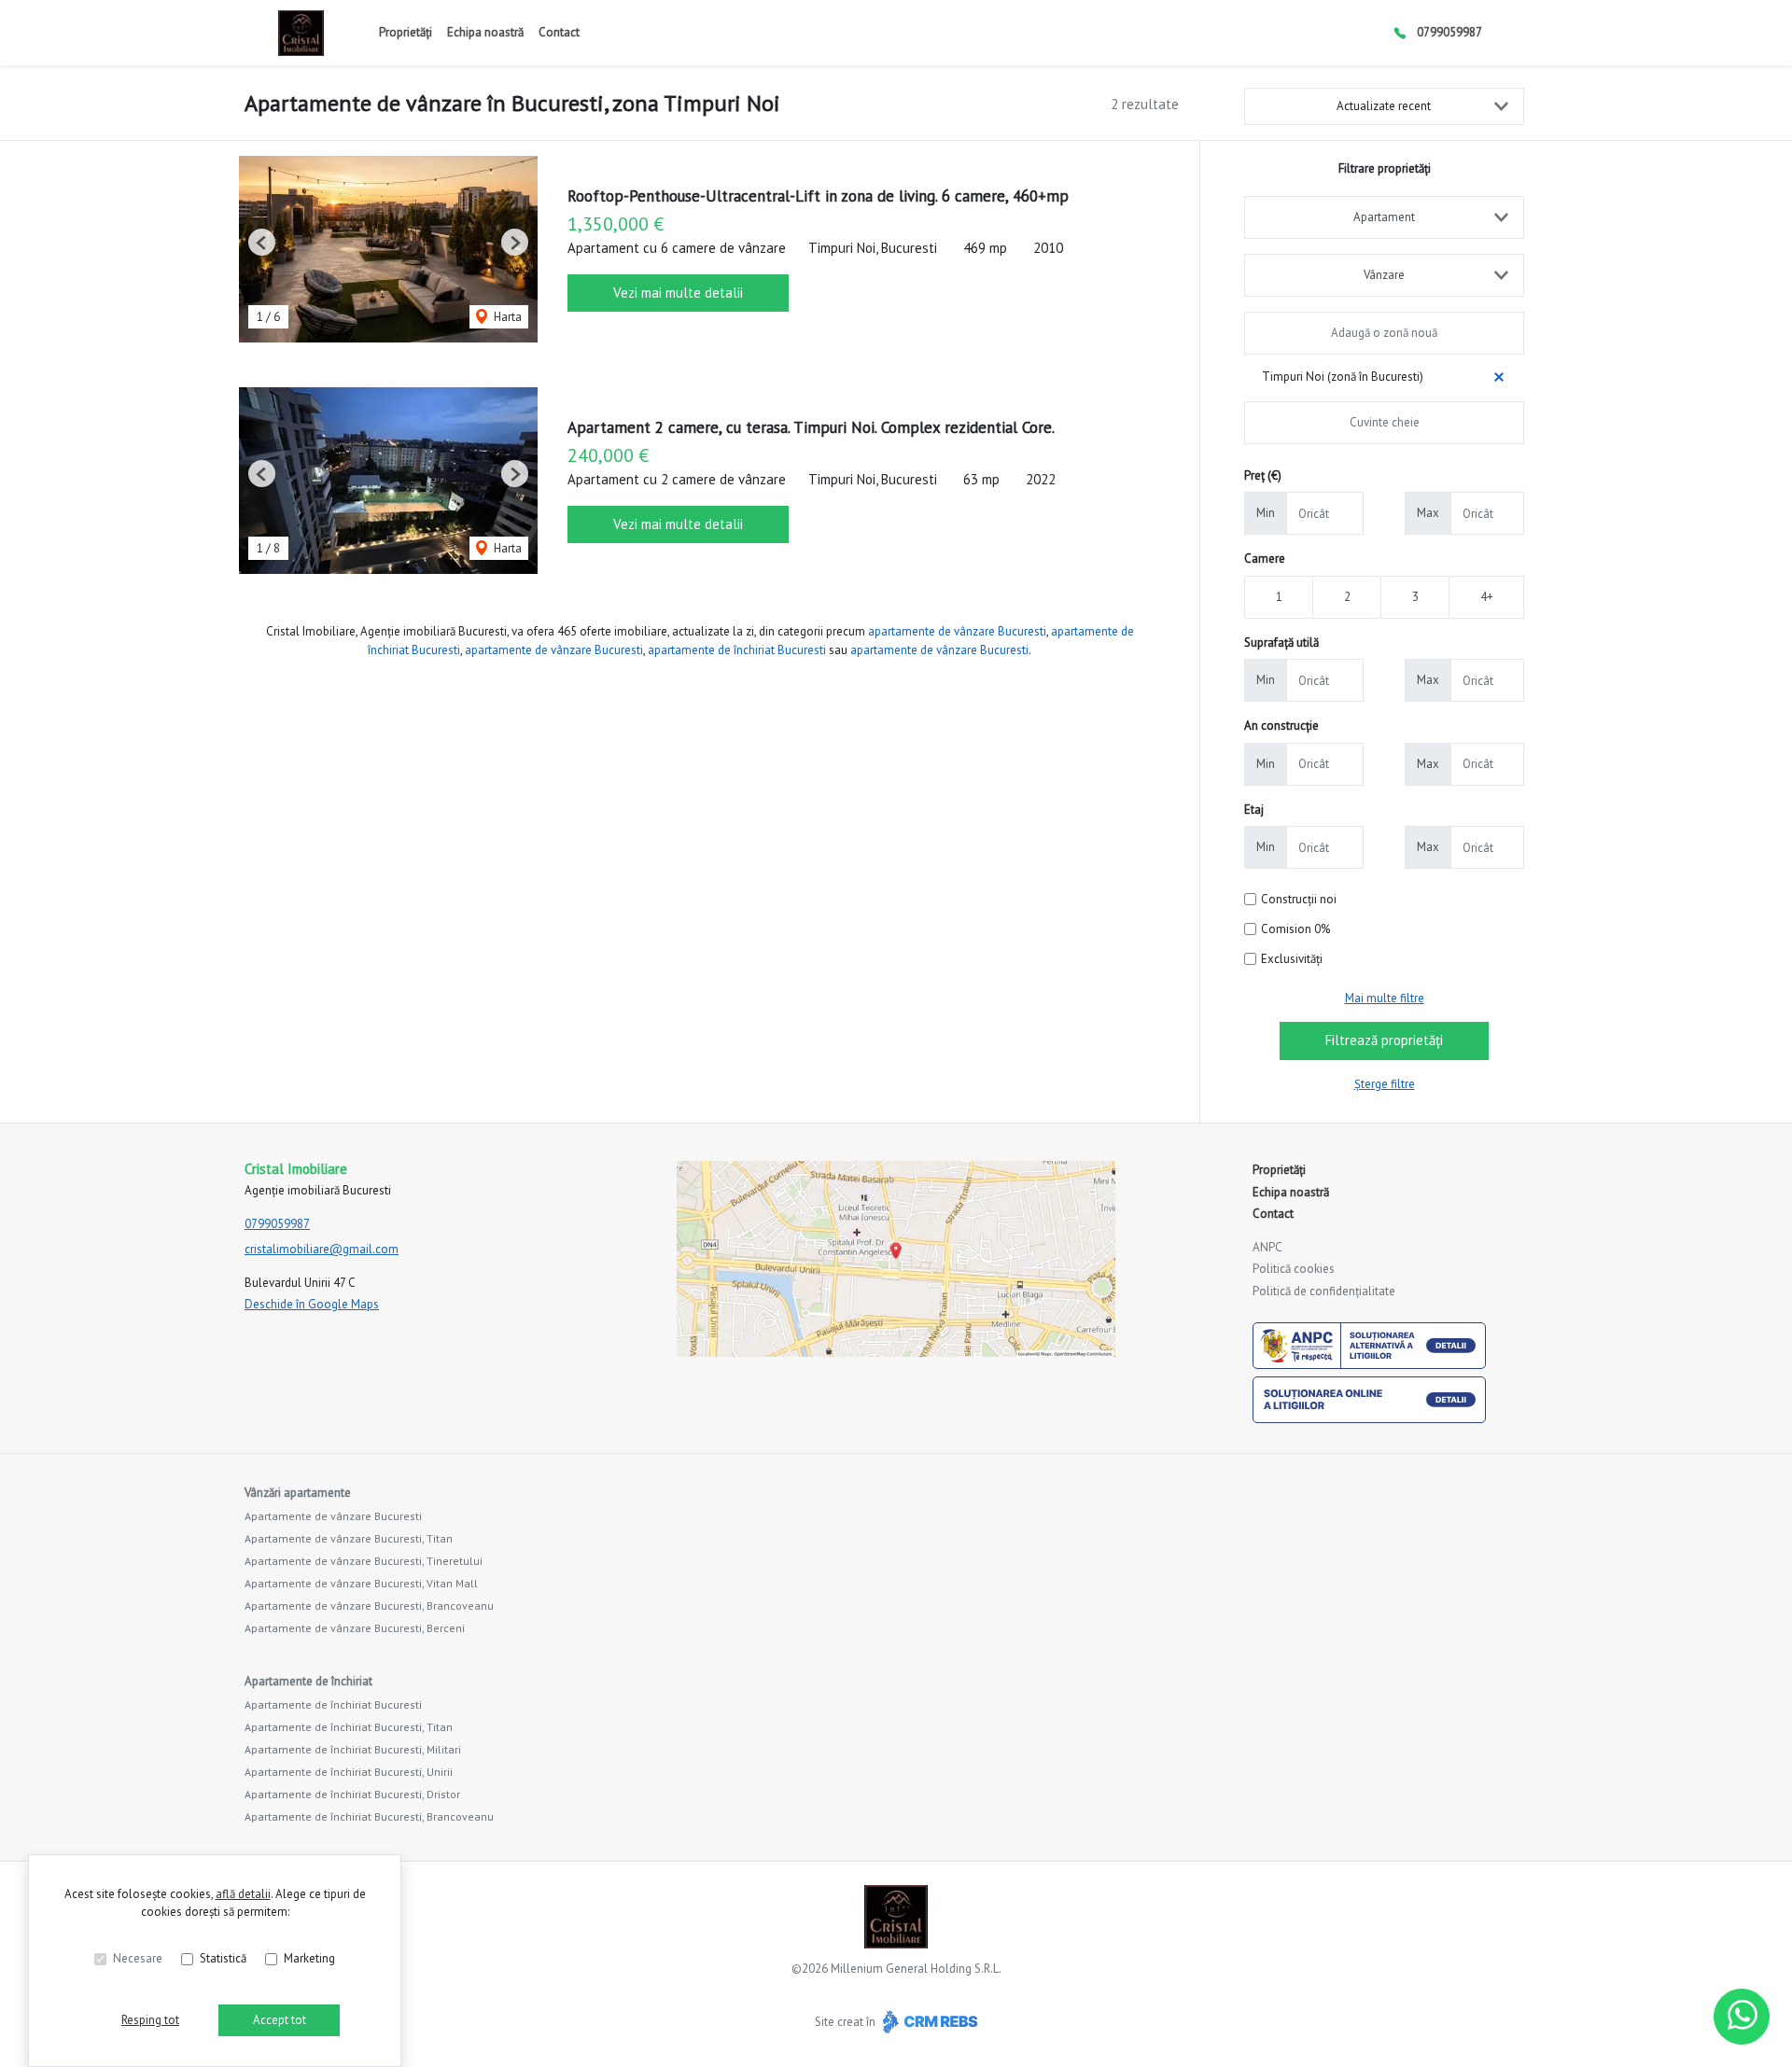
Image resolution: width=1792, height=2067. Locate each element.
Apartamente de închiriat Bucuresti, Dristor (352, 1794)
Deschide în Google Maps (312, 1304)
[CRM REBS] (928, 2022)
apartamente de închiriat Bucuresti (737, 650)
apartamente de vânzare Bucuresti (957, 631)
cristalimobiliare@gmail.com (322, 1249)
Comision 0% (1295, 929)
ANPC (1267, 1247)
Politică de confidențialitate (1324, 1291)
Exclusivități (1292, 959)
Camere (1265, 559)
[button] (262, 242)
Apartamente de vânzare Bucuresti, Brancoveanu (369, 1606)
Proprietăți (406, 32)
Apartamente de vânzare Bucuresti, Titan (349, 1538)
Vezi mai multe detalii (678, 293)
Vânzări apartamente (298, 1493)
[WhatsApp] (1742, 2017)
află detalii (243, 1894)
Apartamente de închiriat (308, 1681)
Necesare (138, 1958)
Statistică (223, 1958)
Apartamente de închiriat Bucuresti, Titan (349, 1727)
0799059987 (1449, 32)
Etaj (1254, 810)
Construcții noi (1299, 899)
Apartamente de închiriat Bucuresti (333, 1704)
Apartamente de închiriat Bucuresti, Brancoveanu (369, 1816)
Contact (559, 32)
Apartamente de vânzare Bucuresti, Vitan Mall (361, 1583)
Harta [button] (506, 317)
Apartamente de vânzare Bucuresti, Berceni (355, 1628)
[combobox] (1384, 217)
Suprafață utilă (1281, 642)
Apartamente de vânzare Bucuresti (333, 1516)
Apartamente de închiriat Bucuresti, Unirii (349, 1772)
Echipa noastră (485, 32)
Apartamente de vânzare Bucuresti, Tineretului (364, 1561)
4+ (1487, 597)
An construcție (1281, 726)
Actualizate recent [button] (1384, 106)
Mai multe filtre (1385, 998)
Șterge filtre (1385, 1084)
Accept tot (280, 2020)
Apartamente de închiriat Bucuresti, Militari (353, 1749)
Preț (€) (1263, 475)
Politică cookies (1294, 1269)
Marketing (309, 1958)
